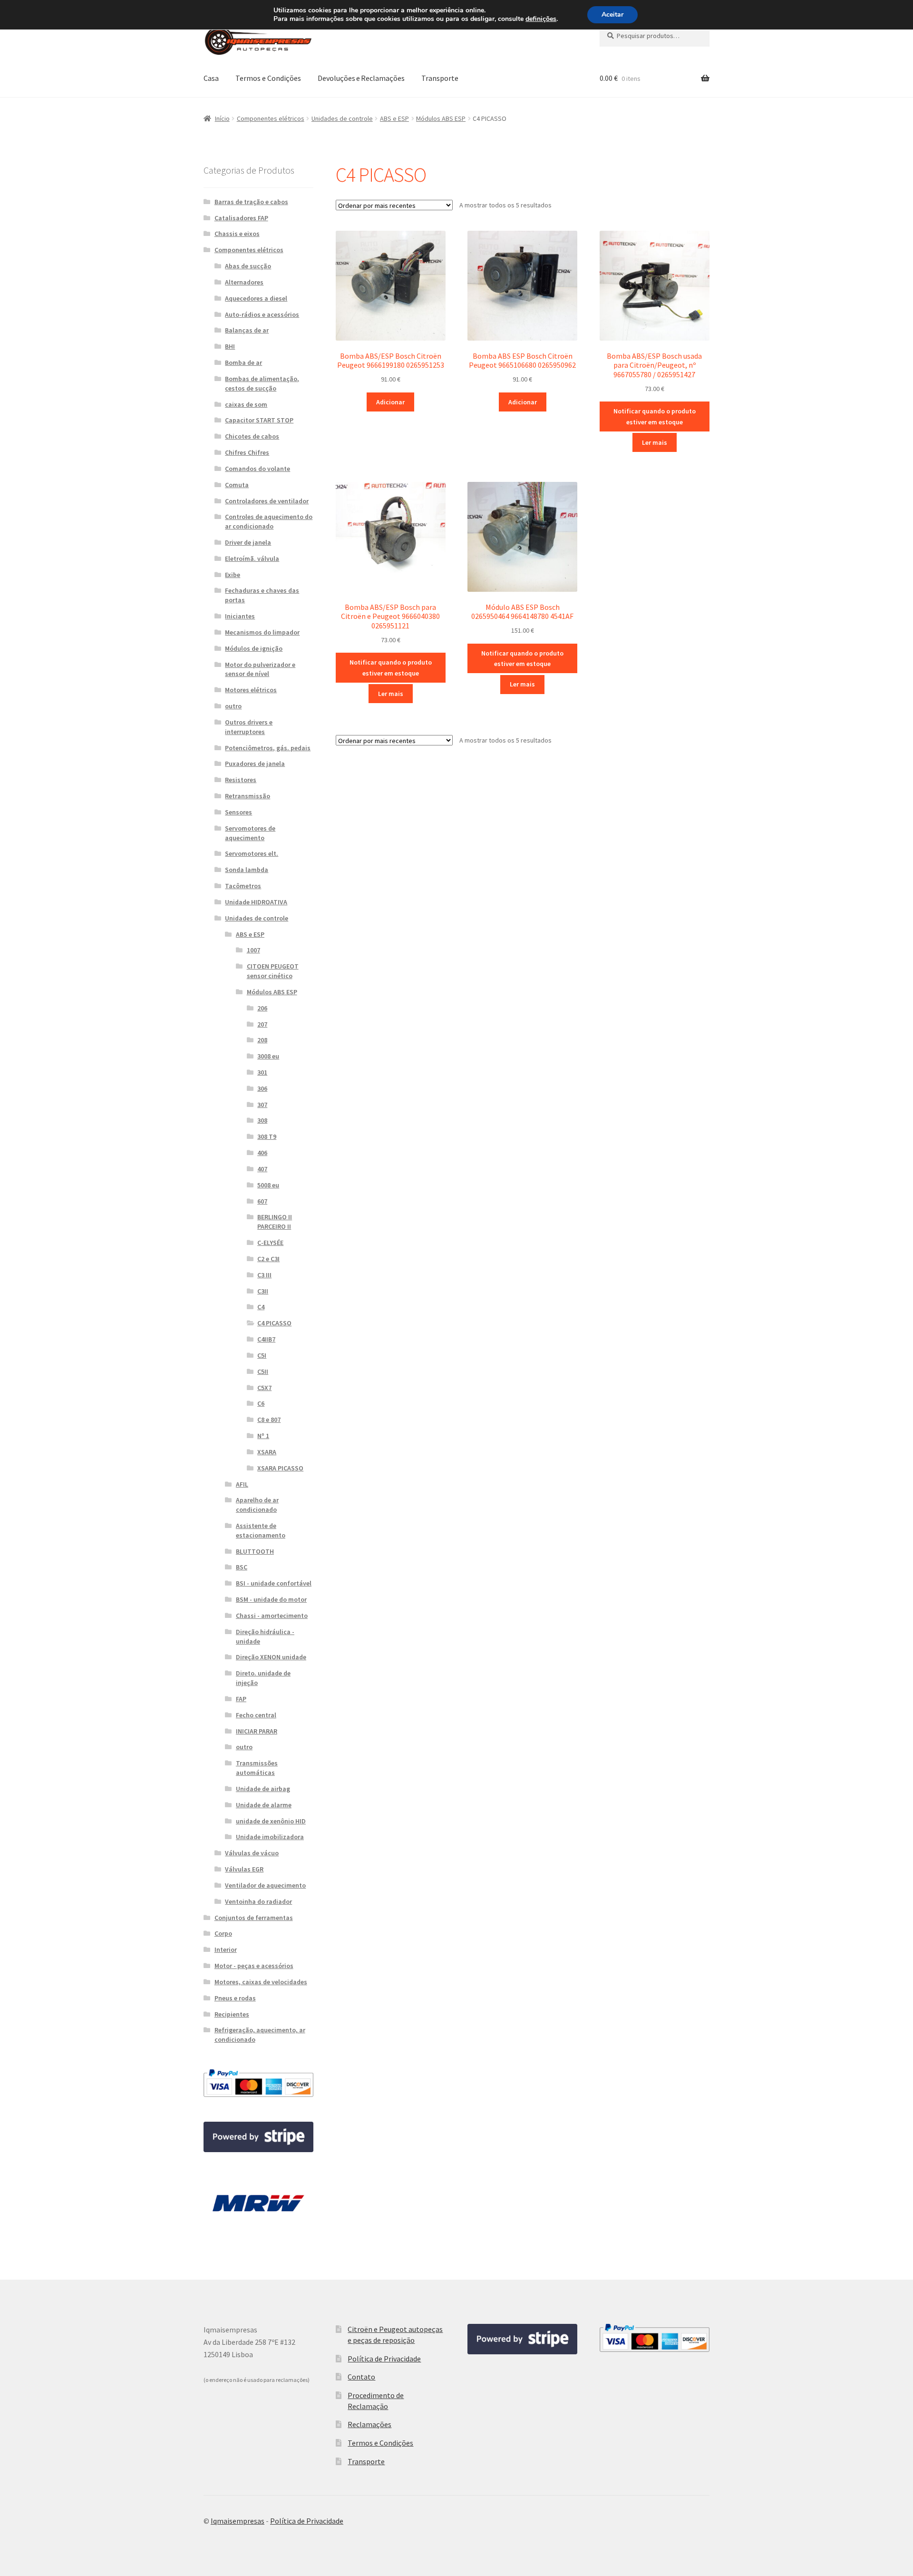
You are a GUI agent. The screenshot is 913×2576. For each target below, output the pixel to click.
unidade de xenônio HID (271, 1821)
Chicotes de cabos (252, 436)
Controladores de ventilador (267, 501)
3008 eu (268, 1056)
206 (262, 1008)
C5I (262, 1355)
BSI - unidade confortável (274, 1583)
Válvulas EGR (244, 1869)
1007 (253, 950)
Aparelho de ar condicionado (257, 1505)
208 (262, 1040)
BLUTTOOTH (255, 1551)
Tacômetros (243, 886)
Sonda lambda (247, 870)
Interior (226, 1949)
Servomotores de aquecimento (250, 833)
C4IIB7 (266, 1339)
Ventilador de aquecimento (265, 1885)
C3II (263, 1291)
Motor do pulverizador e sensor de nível (260, 669)
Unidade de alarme (264, 1805)
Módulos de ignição (254, 648)
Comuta (237, 485)
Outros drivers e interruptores (249, 727)
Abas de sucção (248, 266)
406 (262, 1153)
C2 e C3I (268, 1259)
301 (262, 1072)
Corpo (223, 1933)
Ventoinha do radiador (258, 1901)
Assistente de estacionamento (261, 1530)
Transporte (440, 78)
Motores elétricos (251, 690)
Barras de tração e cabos (251, 202)
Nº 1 (263, 1436)
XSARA (267, 1452)
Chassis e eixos (237, 234)
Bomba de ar (243, 362)
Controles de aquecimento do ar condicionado (269, 521)
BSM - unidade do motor (271, 1599)
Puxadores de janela (255, 764)
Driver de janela (248, 542)
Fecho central (256, 1715)
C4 (261, 1307)
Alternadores (244, 282)
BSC (242, 1567)
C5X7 (264, 1388)
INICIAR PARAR (257, 1731)
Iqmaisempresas (238, 2521)
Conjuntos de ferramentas (254, 1918)
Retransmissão (248, 796)
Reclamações (369, 2424)
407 (262, 1169)
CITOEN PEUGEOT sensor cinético (273, 971)
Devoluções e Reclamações (361, 78)
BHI (230, 346)
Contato (361, 2377)
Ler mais (655, 442)
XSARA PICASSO (280, 1468)
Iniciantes (240, 616)
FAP (241, 1699)
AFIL (242, 1484)
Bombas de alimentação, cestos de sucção (262, 383)
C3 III (264, 1275)
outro (233, 706)
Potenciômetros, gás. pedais (268, 748)
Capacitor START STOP (259, 420)
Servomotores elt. (252, 853)
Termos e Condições (268, 78)
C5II (263, 1371)
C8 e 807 (269, 1420)
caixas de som (246, 404)
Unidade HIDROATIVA (256, 902)
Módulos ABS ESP (441, 118)
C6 (261, 1403)
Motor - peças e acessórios (254, 1966)
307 (262, 1105)
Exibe (233, 575)
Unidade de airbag (263, 1789)
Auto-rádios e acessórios (262, 314)
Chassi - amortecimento (272, 1616)
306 (262, 1088)
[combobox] (655, 36)
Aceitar (612, 15)
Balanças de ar (247, 330)
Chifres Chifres (247, 452)
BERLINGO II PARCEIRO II (275, 1222)
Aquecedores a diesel (256, 298)
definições (541, 19)
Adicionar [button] (390, 402)
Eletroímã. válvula (252, 558)
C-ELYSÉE (270, 1243)
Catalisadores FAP (241, 218)
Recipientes (232, 2014)
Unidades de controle (342, 118)
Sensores (238, 812)
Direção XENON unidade (271, 1657)
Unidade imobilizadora (270, 1837)
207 (262, 1024)
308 (262, 1120)
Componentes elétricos (271, 118)
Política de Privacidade (384, 2359)
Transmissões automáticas (257, 1768)
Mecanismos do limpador (262, 632)
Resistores (241, 780)
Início (222, 118)
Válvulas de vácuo (252, 1853)
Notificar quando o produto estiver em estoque (655, 416)
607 (262, 1201)
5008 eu (268, 1185)
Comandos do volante (257, 469)
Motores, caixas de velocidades (261, 1982)
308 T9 (267, 1136)
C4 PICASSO (274, 1323)
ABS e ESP (394, 118)
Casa (211, 78)
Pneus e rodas (235, 1998)
